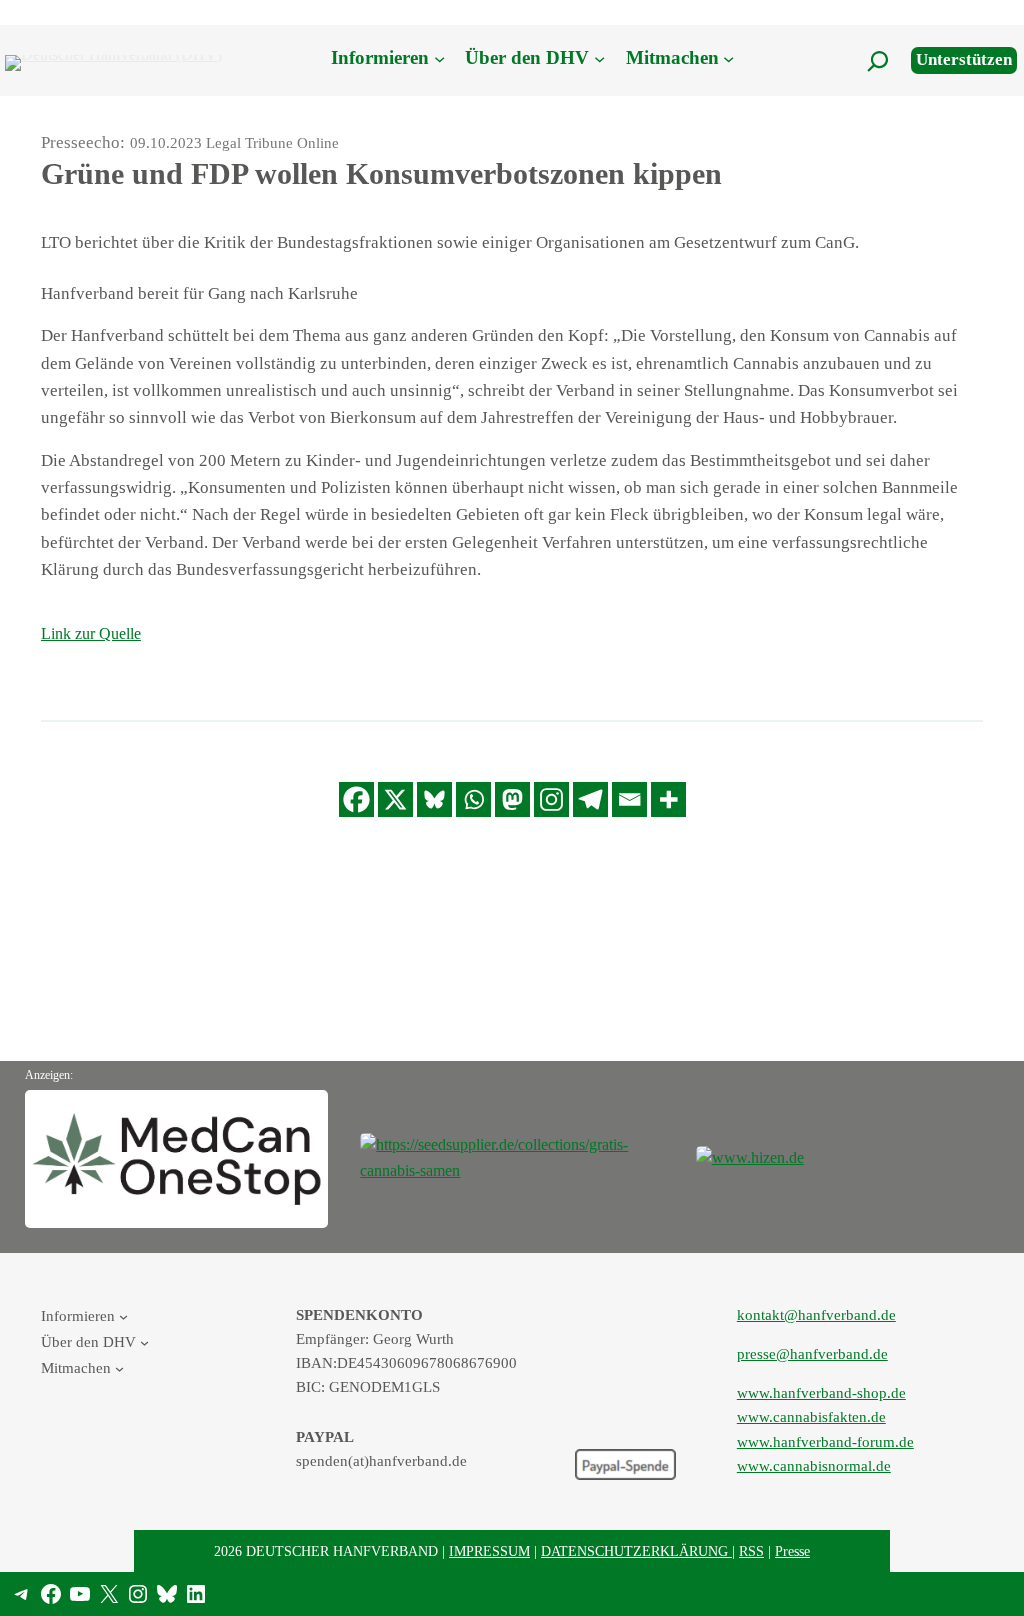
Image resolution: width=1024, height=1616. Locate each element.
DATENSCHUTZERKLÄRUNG (636, 1551)
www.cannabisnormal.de (814, 1466)
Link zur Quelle (91, 634)
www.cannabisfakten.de (811, 1417)
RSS (751, 1551)
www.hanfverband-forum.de (825, 1442)
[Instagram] (551, 799)
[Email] (629, 799)
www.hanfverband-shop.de (821, 1393)
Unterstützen (964, 59)
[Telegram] (590, 799)
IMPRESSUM (489, 1551)
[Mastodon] (512, 799)
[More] (668, 799)
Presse (792, 1551)
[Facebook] (356, 799)
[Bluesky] (434, 799)
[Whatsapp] (473, 799)
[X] (395, 799)
